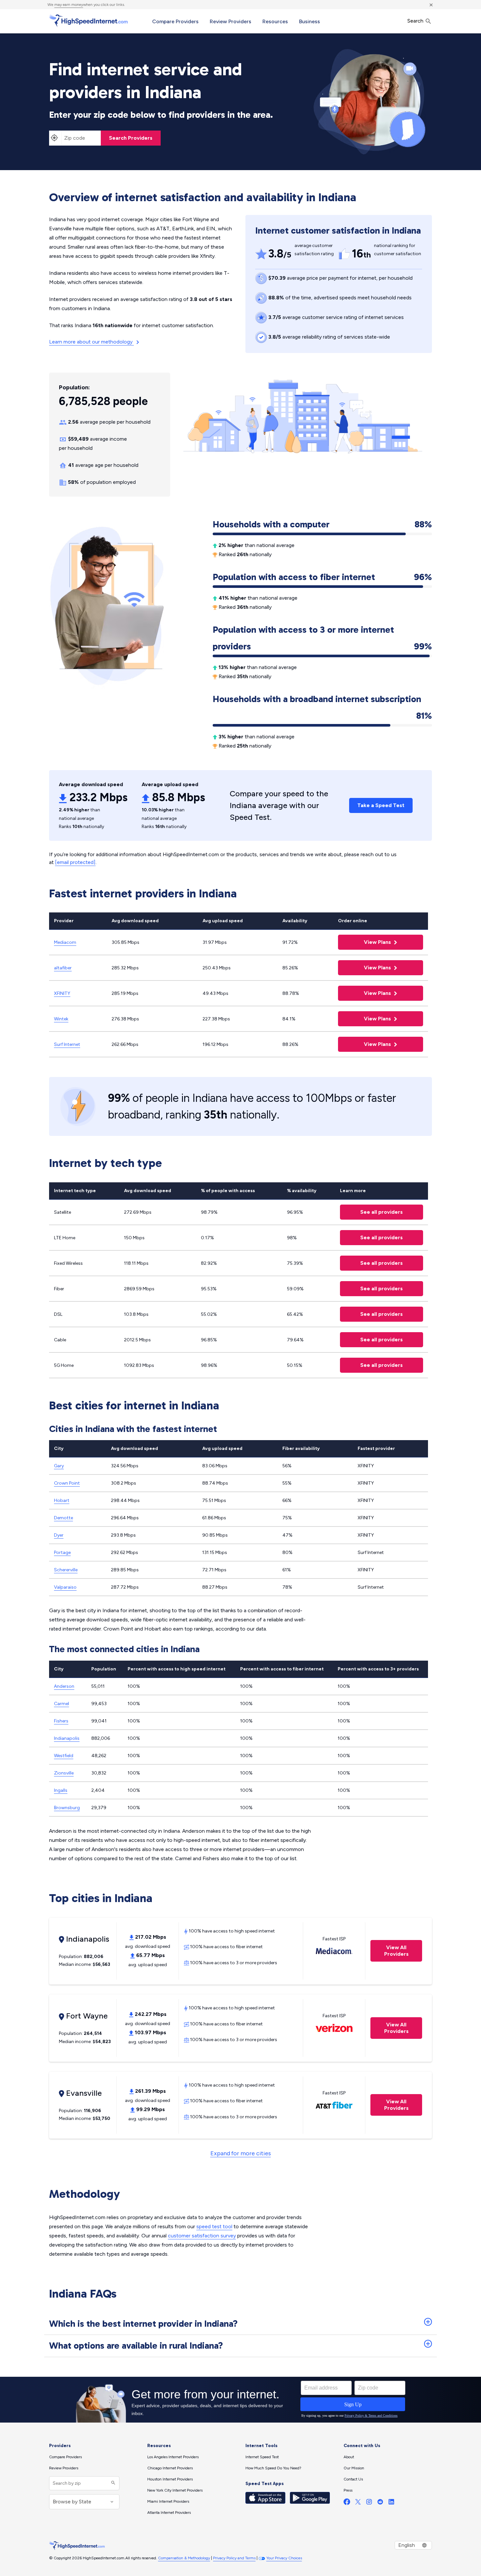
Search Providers (131, 138)
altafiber (63, 968)
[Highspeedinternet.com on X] (358, 2503)
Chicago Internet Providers (170, 2468)
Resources (275, 21)
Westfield (64, 1756)
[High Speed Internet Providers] (88, 21)
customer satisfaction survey (202, 2236)
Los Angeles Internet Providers (173, 2457)
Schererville (66, 1570)
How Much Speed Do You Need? (273, 2468)
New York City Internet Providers (175, 2490)
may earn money (69, 5)
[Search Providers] (112, 2483)
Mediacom (65, 942)
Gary (59, 1466)
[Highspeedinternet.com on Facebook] (347, 2503)
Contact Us (353, 2479)
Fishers (61, 1721)
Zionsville (64, 1773)
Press (348, 2490)
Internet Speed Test (262, 2457)
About (349, 2457)
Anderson (64, 1686)
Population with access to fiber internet (322, 577)
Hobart (62, 1500)
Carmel (62, 1704)
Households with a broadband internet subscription (322, 700)
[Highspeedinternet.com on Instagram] (369, 2503)
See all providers (371, 1212)
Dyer (59, 1535)
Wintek (61, 1019)
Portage (62, 1553)
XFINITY (62, 993)
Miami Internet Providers (168, 2501)
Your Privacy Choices (284, 2558)
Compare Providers (175, 21)
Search (416, 21)
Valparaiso (65, 1587)
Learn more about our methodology (91, 342)
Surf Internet (67, 1044)
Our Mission (354, 2468)
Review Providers (231, 21)
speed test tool (214, 2226)
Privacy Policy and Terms (234, 2558)
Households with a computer (322, 524)
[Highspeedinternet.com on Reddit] (380, 2503)
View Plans (365, 942)
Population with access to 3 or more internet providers (322, 638)
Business (310, 21)
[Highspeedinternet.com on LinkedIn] (391, 2503)
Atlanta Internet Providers (169, 2513)
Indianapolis (67, 1738)
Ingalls (61, 1790)
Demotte (63, 1518)
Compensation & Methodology (184, 2558)
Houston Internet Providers (170, 2479)
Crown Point (67, 1483)
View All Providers (390, 1951)
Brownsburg (67, 1808)
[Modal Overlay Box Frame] (240, 2400)
